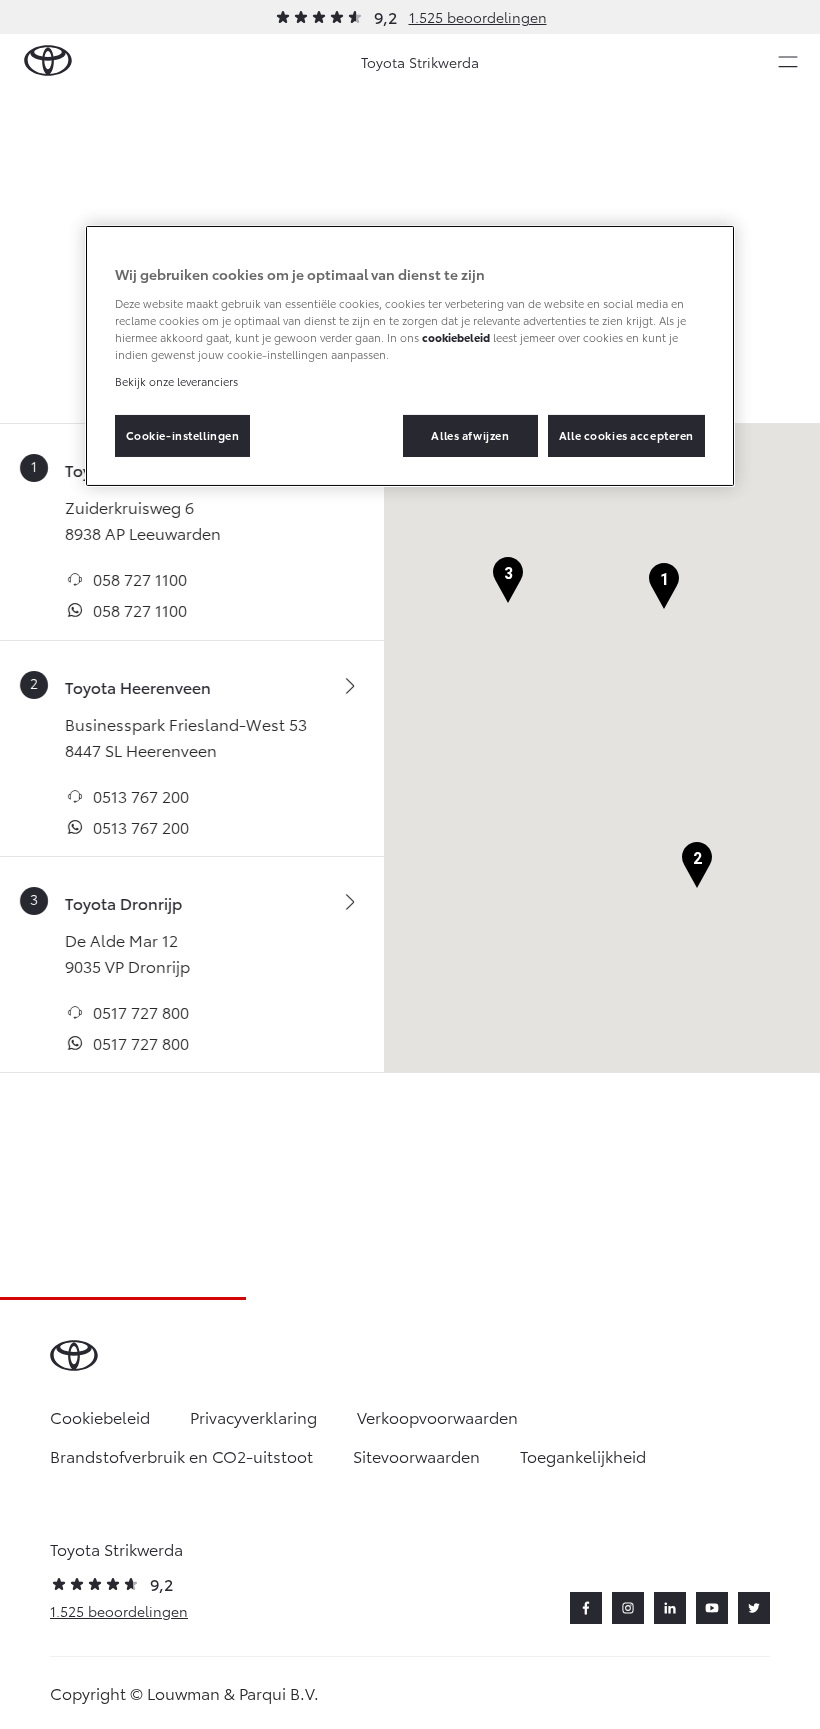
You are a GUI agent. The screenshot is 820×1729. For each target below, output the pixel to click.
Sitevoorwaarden (416, 1455)
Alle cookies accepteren (626, 435)
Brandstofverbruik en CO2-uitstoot (181, 1455)
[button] (664, 586)
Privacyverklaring (253, 1416)
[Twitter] (754, 1608)
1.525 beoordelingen (478, 17)
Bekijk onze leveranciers (176, 381)
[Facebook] (586, 1608)
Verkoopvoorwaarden (437, 1416)
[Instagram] (628, 1608)
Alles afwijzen (470, 435)
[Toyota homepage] (48, 61)
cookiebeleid (456, 337)
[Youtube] (712, 1608)
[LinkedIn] (670, 1608)
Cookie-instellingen (183, 435)
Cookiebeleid (100, 1416)
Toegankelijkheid (583, 1455)
